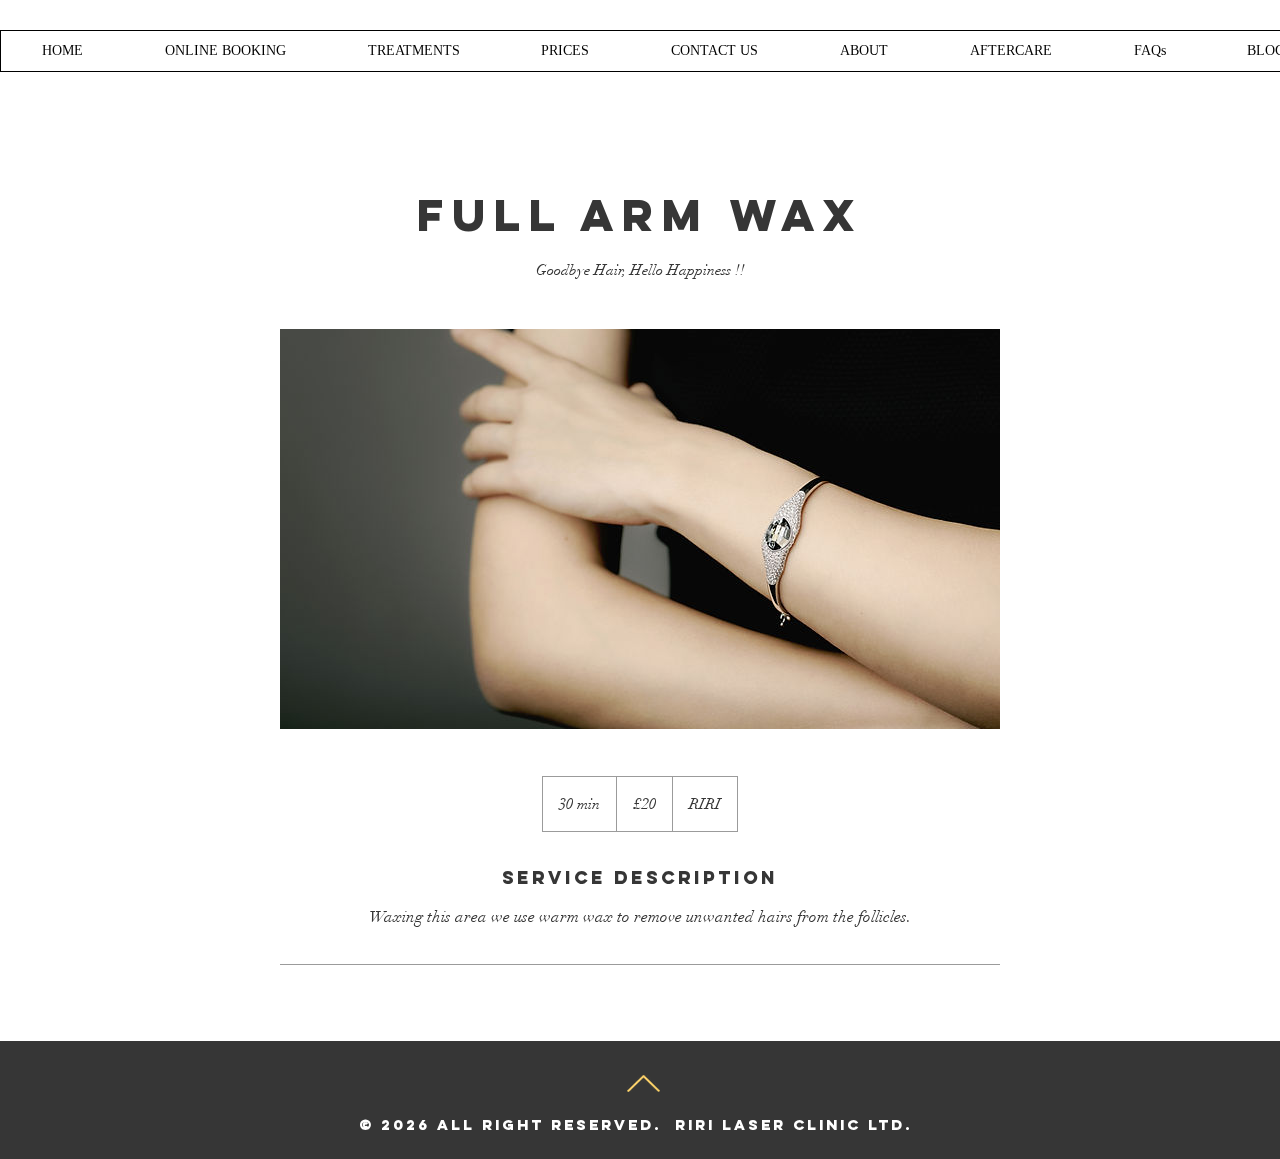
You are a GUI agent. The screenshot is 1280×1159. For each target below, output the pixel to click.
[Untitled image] (640, 529)
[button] (565, 51)
